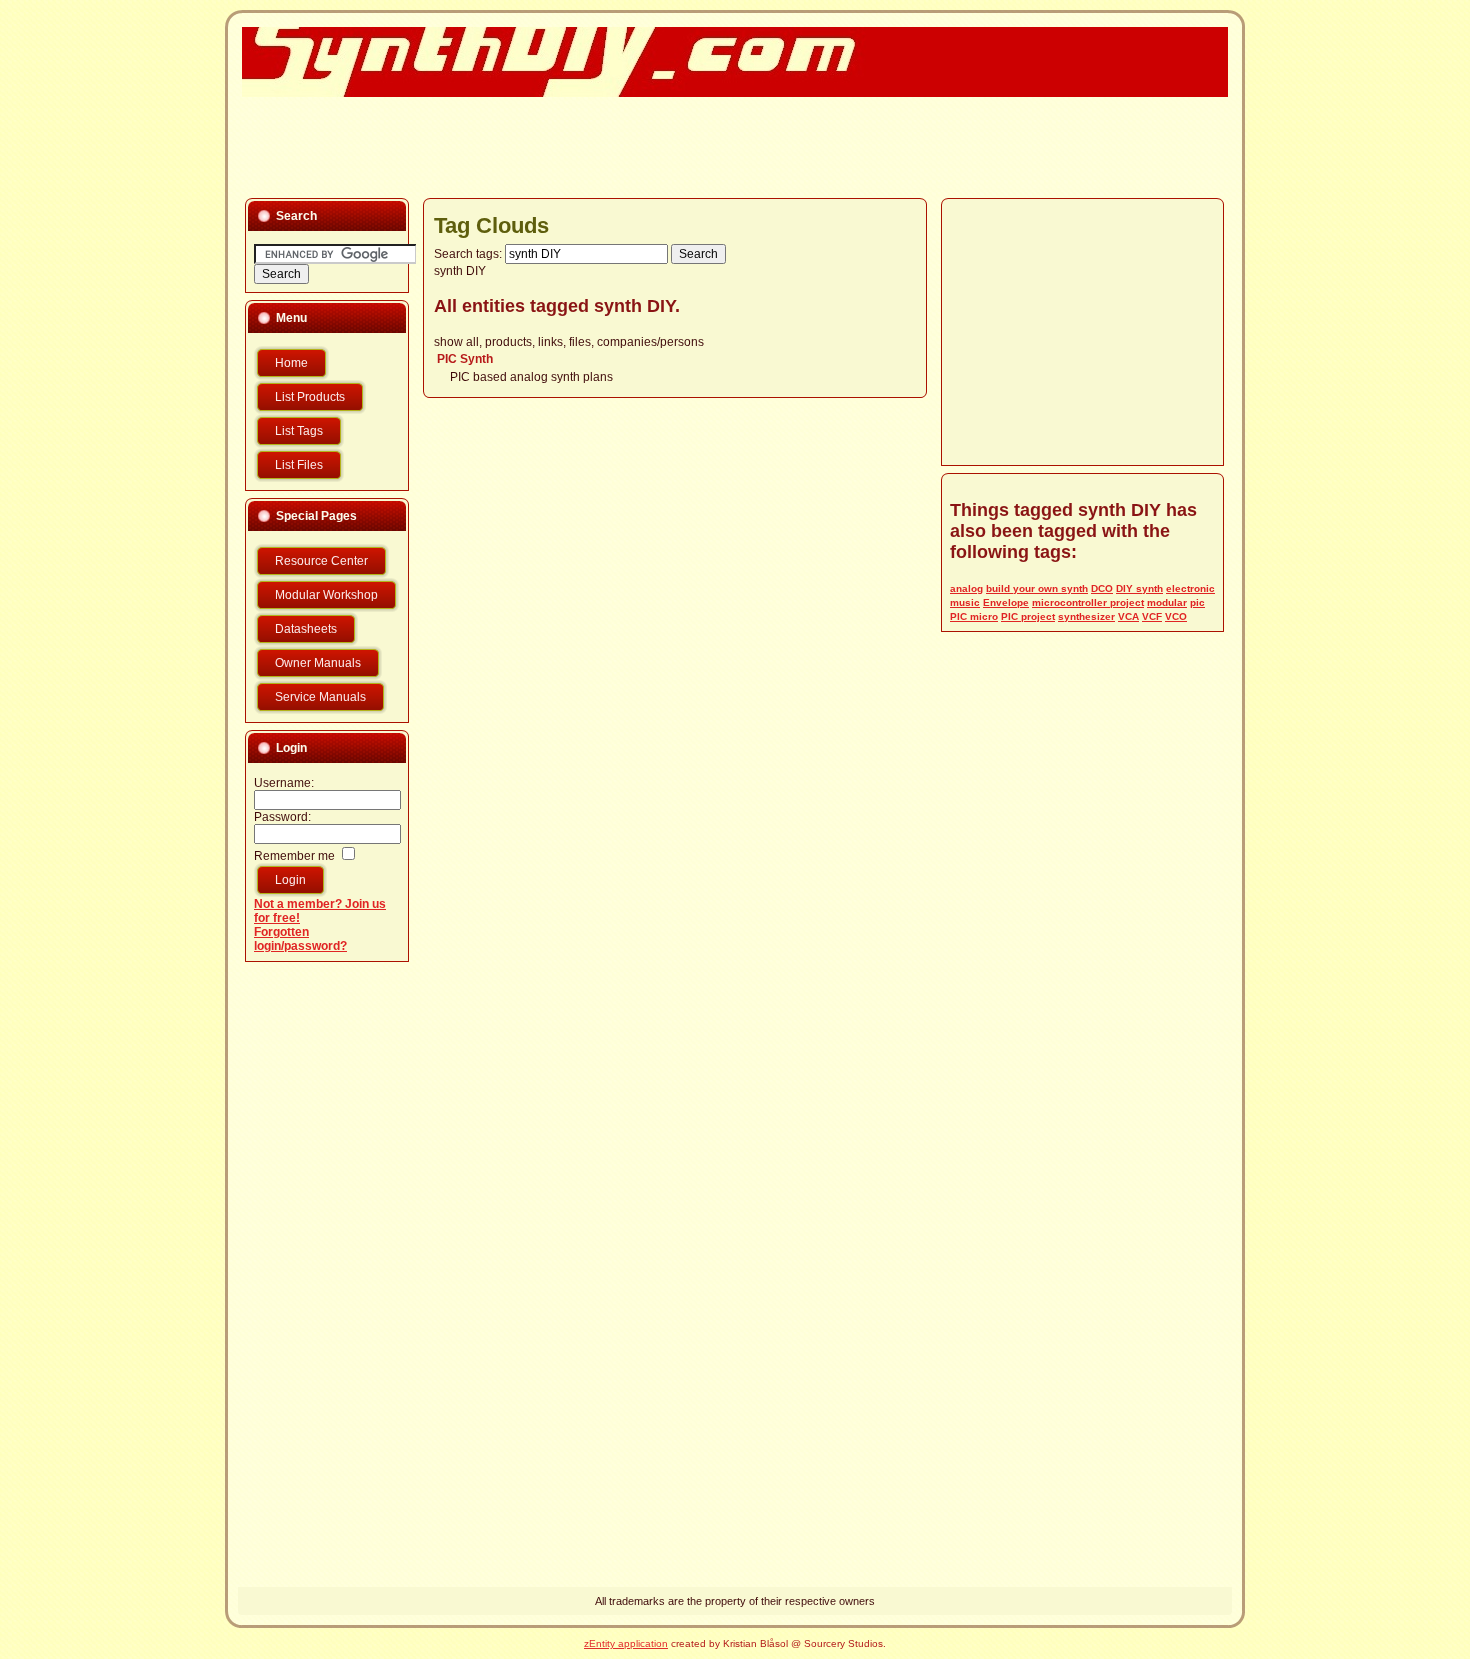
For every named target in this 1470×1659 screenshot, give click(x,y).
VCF (1152, 616)
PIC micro (974, 616)
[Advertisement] (723, 146)
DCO (1102, 588)
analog (966, 588)
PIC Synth (465, 359)
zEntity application (626, 1643)
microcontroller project (1088, 602)
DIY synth (1139, 588)
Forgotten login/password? (300, 939)
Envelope (1006, 602)
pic (1197, 602)
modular (1167, 602)
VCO (1176, 616)
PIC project (1028, 616)
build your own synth (1037, 588)
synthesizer (1086, 616)
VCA (1128, 616)
